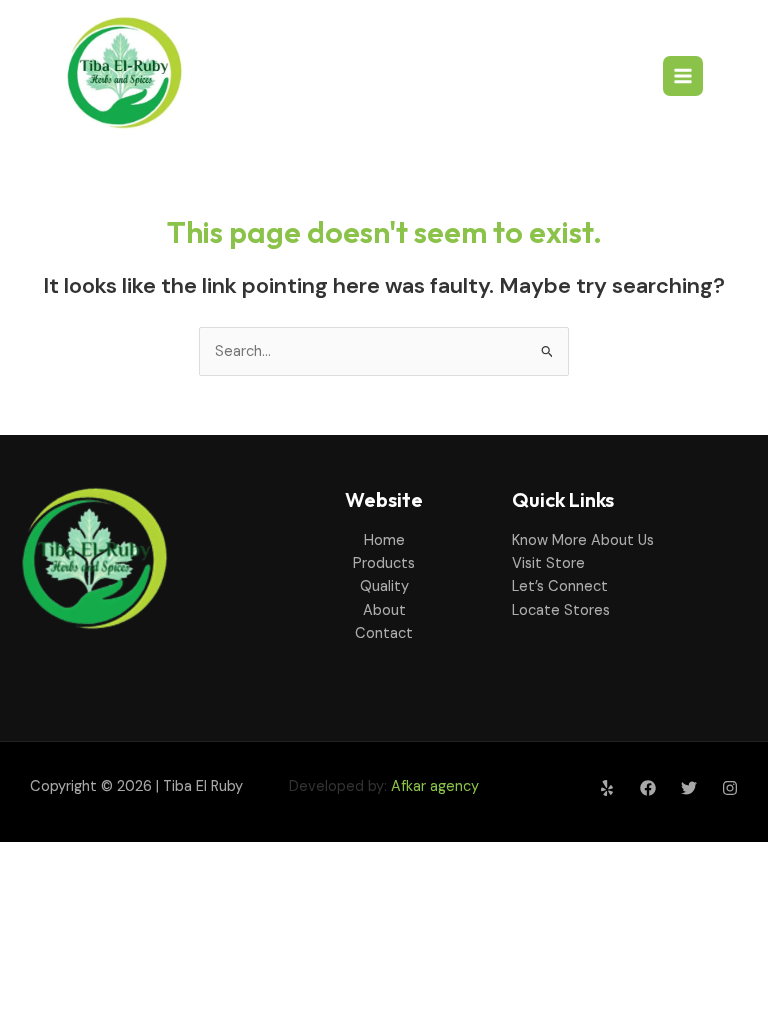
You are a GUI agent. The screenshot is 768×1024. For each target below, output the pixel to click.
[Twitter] (689, 788)
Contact (384, 633)
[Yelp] (607, 788)
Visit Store (548, 563)
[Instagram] (730, 788)
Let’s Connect (560, 586)
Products (384, 563)
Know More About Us (583, 540)
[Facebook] (648, 788)
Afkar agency (435, 786)
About (384, 610)
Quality (384, 586)
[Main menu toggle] (683, 76)
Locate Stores (561, 610)
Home (384, 540)
